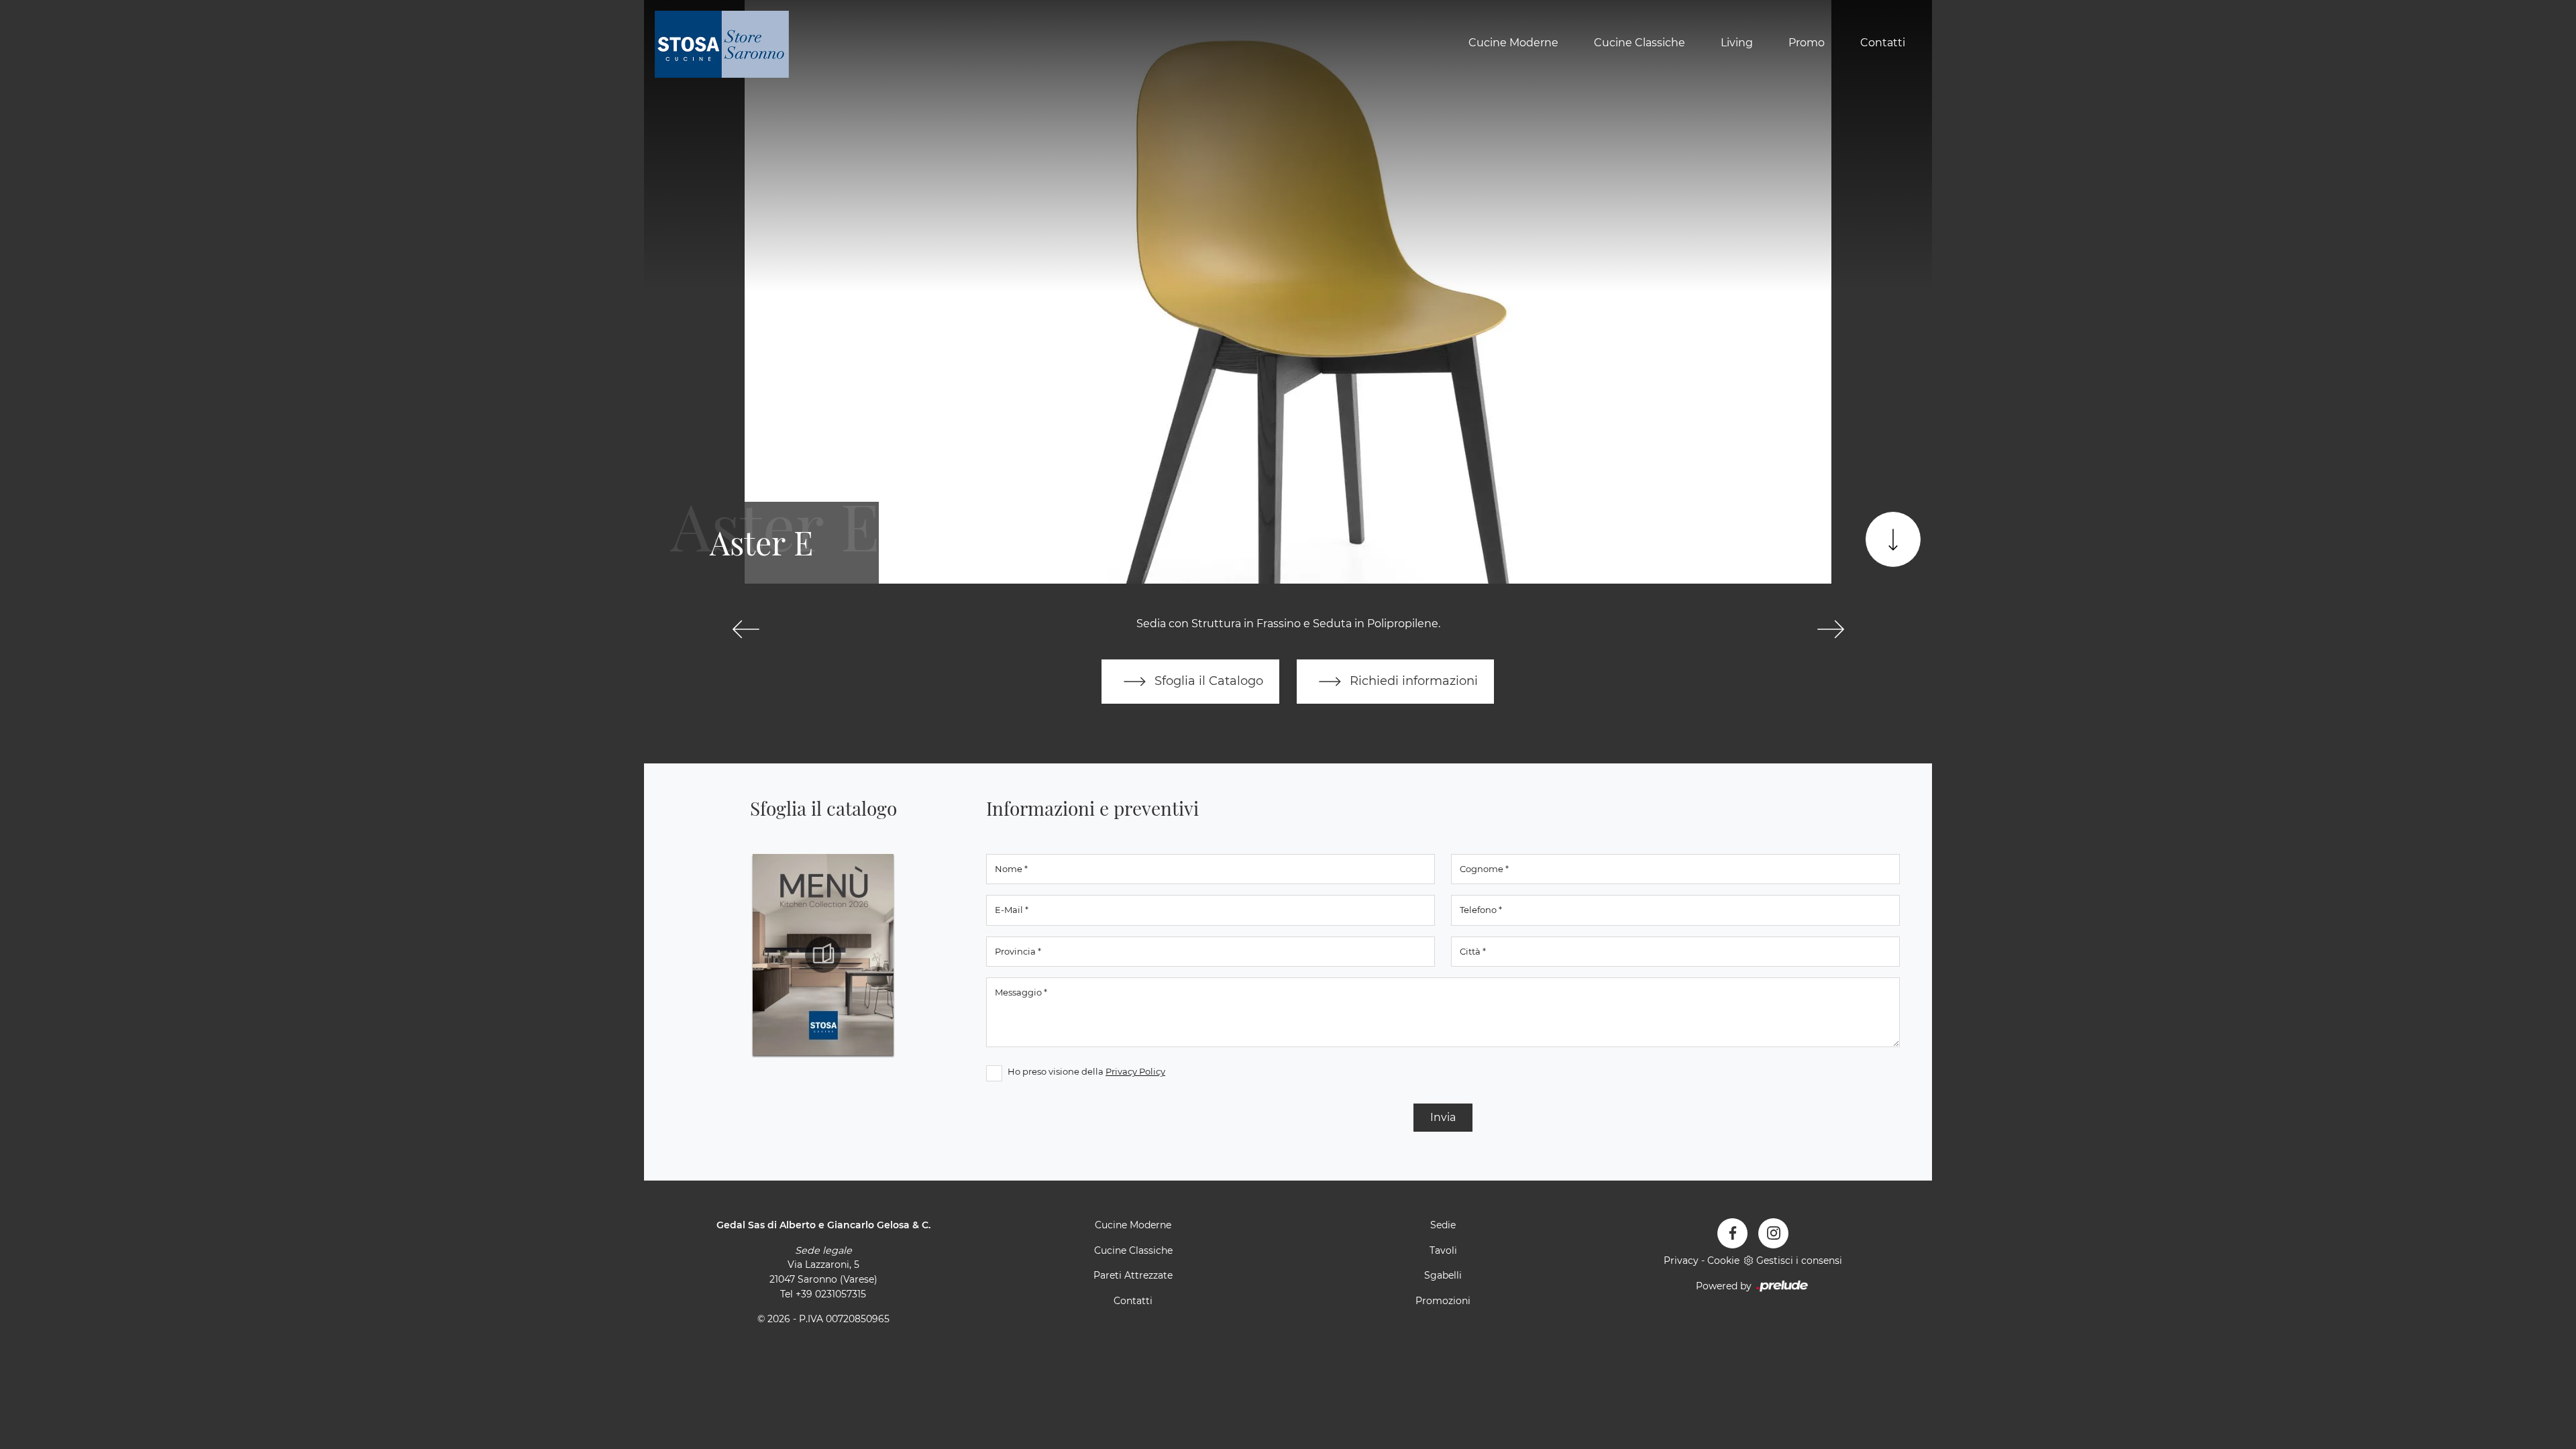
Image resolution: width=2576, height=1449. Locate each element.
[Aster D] (746, 629)
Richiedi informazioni (1412, 681)
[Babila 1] (1830, 629)
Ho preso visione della (1086, 1071)
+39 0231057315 (831, 1294)
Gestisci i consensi (1799, 1260)
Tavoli (1443, 1250)
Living (1737, 43)
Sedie (1443, 1225)
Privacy (1681, 1260)
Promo (1807, 43)
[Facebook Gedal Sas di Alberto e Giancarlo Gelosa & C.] (1732, 1233)
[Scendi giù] (1893, 539)
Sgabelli (1443, 1275)
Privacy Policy (1135, 1071)
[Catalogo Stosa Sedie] (823, 955)
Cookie (1723, 1260)
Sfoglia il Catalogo (1207, 681)
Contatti (1883, 43)
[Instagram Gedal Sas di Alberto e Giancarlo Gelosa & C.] (1773, 1233)
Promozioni (1443, 1301)
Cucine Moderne (1513, 43)
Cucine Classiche (1640, 43)
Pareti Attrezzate (1133, 1275)
